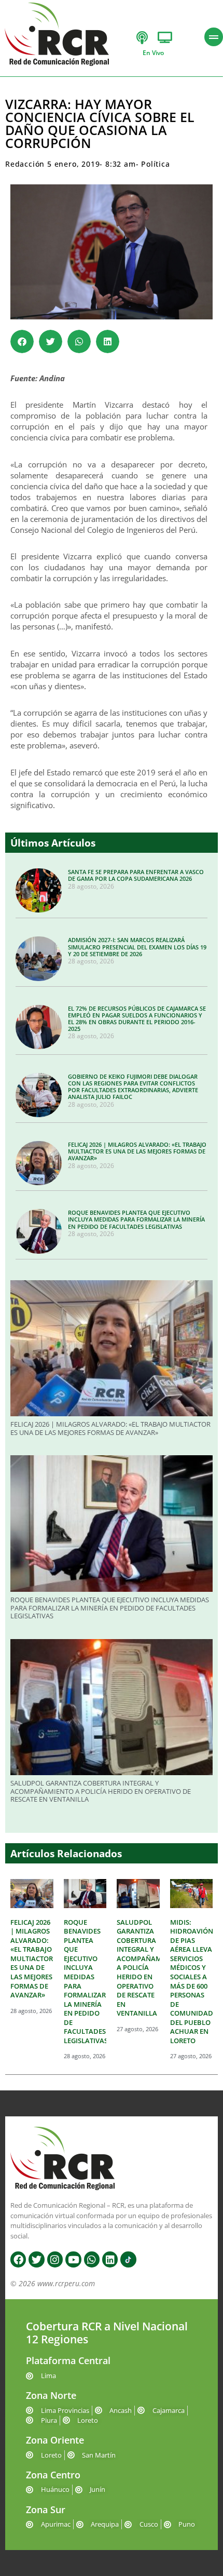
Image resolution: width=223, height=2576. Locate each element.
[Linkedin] (110, 2259)
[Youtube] (73, 2259)
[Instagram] (55, 2259)
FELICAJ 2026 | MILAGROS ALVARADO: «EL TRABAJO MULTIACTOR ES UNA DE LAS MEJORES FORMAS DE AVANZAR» (137, 1151)
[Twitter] (36, 2259)
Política (155, 164)
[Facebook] (18, 2259)
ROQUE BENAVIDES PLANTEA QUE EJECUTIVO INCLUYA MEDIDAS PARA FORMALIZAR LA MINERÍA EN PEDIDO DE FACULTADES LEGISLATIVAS (136, 1219)
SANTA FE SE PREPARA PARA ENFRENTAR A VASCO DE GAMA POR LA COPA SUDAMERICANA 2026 (136, 875)
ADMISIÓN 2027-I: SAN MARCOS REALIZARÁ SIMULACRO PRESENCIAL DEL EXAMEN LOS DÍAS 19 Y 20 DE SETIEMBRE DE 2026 (137, 947)
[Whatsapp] (92, 2259)
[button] (22, 341)
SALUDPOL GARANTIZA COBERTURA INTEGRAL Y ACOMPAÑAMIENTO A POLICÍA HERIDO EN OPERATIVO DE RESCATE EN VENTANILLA (101, 1791)
